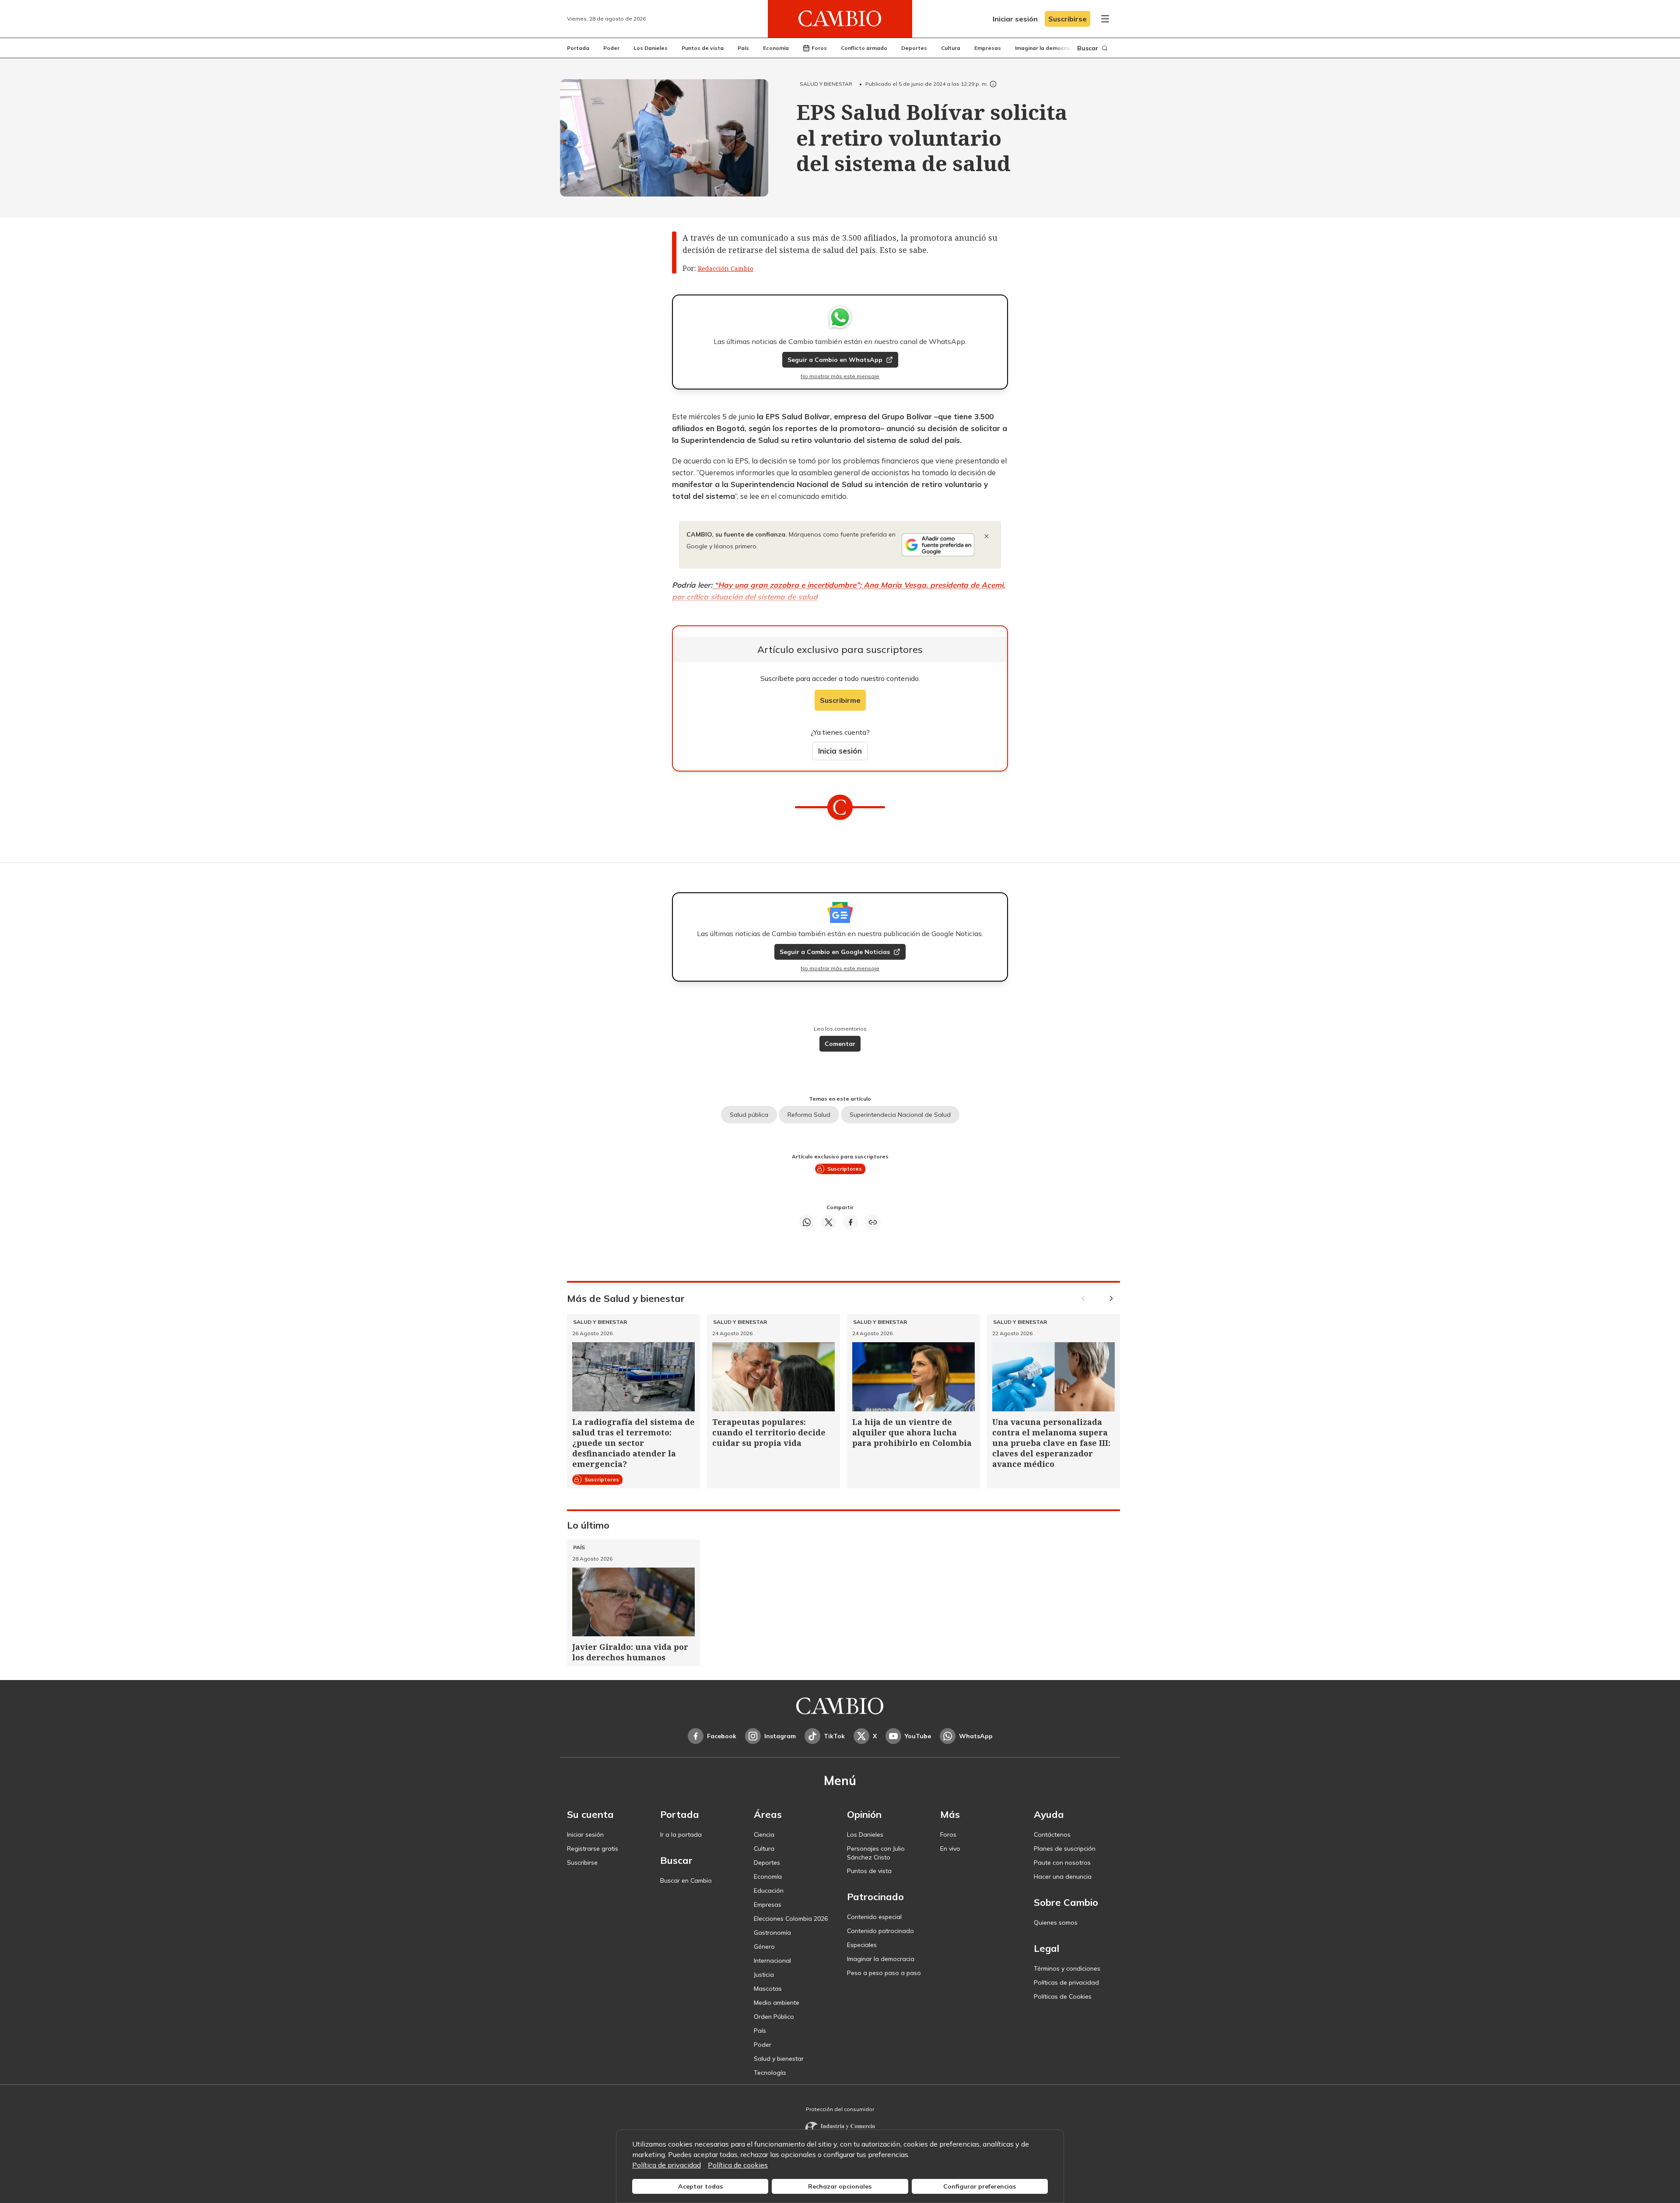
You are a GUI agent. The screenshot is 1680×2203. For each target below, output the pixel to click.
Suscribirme (840, 700)
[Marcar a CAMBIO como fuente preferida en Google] (938, 545)
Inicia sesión (840, 751)
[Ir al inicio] (840, 19)
